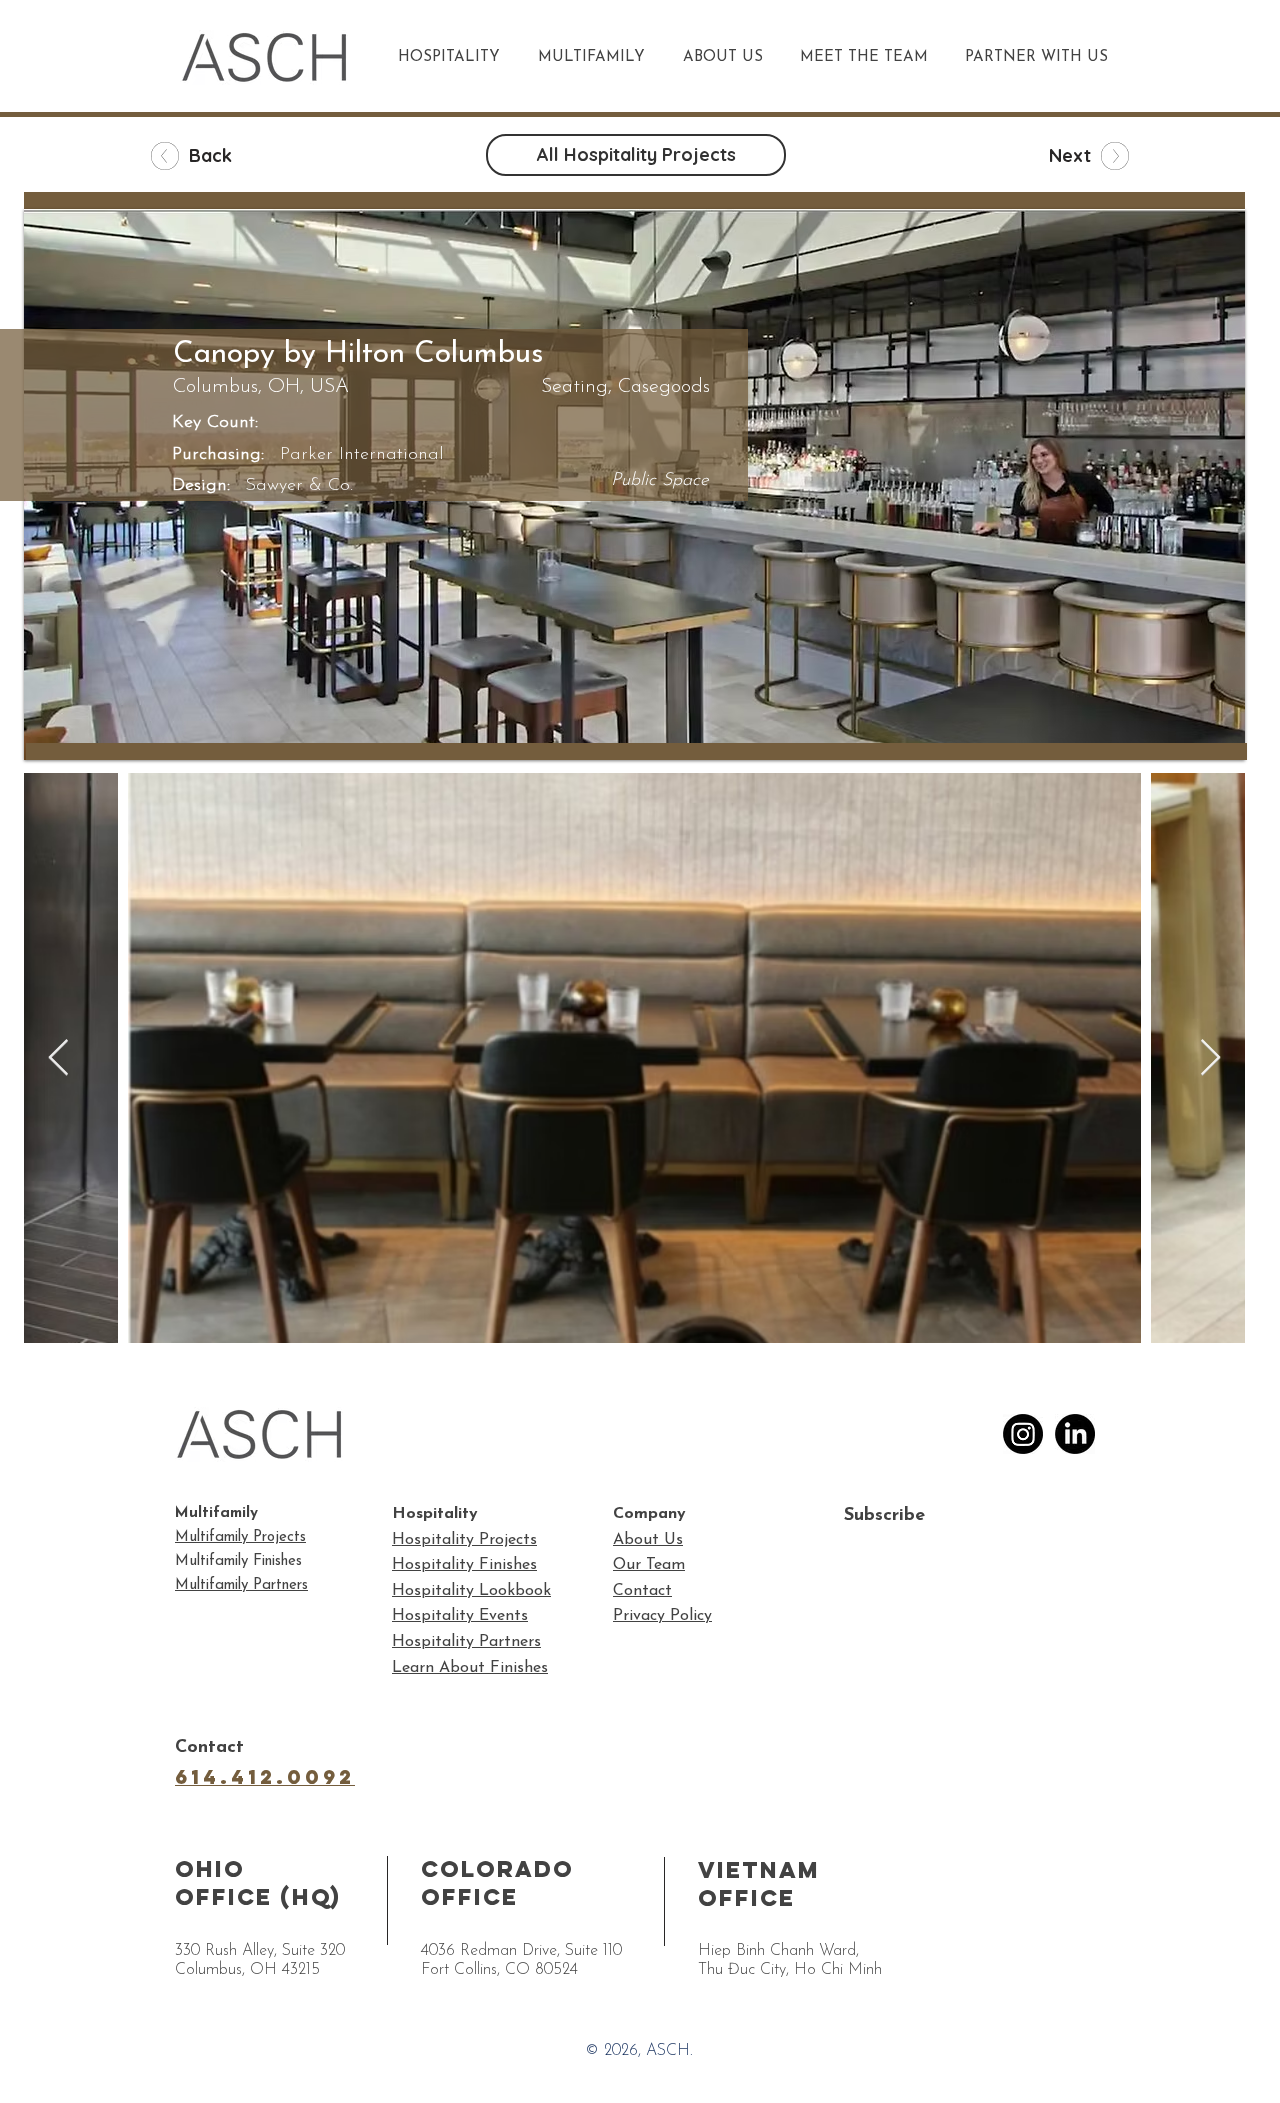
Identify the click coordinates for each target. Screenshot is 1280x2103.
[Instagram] (1023, 1434)
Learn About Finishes (470, 1668)
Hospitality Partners (466, 1642)
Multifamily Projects (240, 1537)
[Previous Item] (58, 1058)
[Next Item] (1210, 1058)
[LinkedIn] (1075, 1434)
